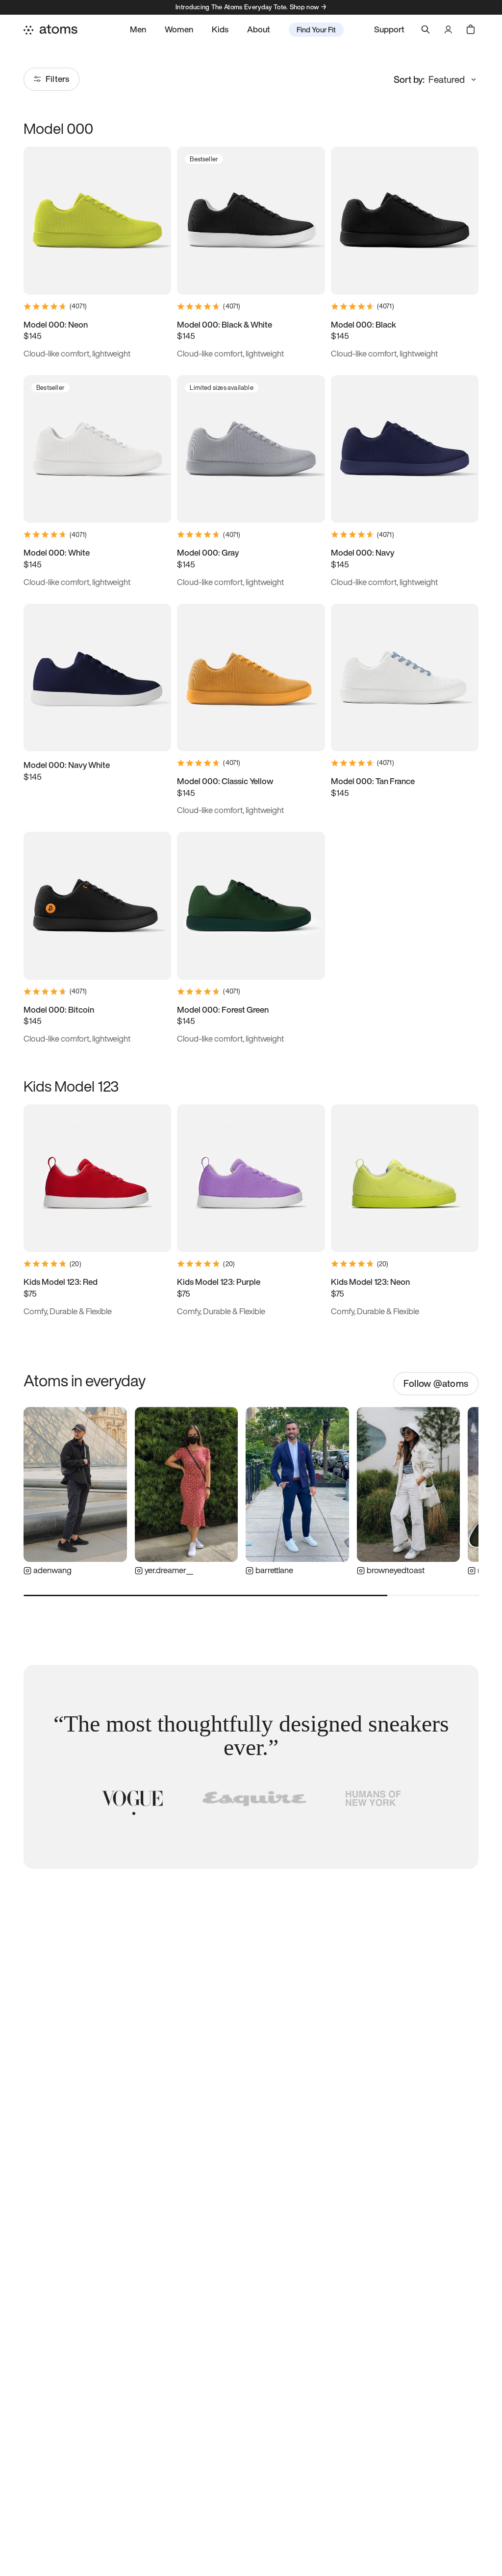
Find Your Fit (316, 29)
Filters (57, 79)
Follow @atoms (436, 1383)
